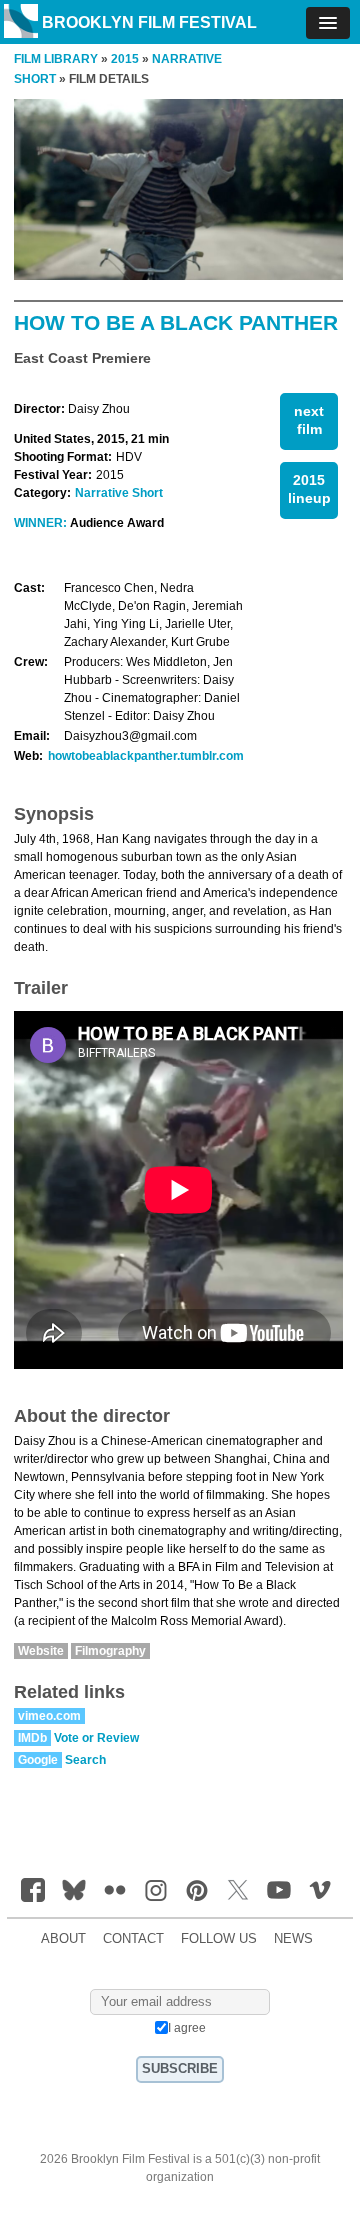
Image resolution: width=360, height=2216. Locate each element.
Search (85, 1760)
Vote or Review (96, 1738)
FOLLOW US (219, 1939)
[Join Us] (33, 1890)
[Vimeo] (320, 1890)
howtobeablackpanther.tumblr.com (146, 756)
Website (41, 1651)
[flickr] (115, 1890)
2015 (125, 59)
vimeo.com (49, 1716)
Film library (56, 59)
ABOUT (63, 1939)
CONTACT (133, 1939)
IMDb (32, 1738)
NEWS (293, 1939)
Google (38, 1760)
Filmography (110, 1651)
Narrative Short (119, 493)
